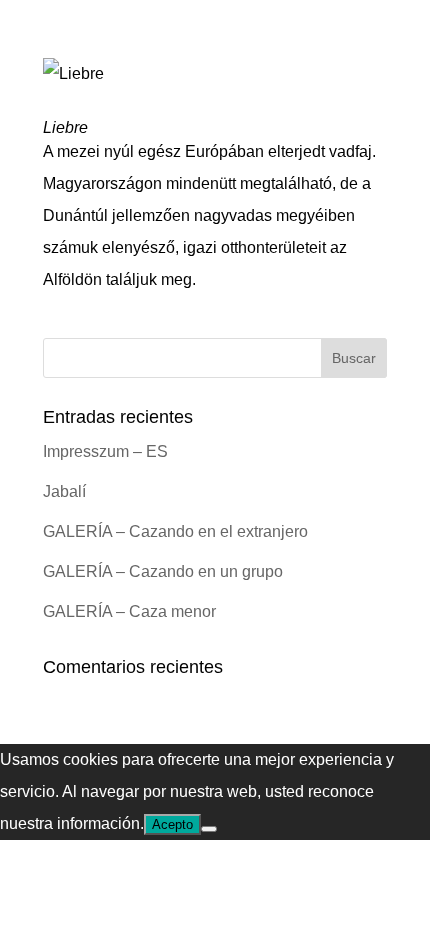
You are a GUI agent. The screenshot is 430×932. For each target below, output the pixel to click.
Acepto (172, 824)
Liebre (65, 127)
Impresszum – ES (105, 451)
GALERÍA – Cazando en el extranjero (175, 531)
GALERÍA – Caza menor (129, 611)
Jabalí (64, 491)
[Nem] (209, 829)
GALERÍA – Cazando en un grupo (163, 571)
